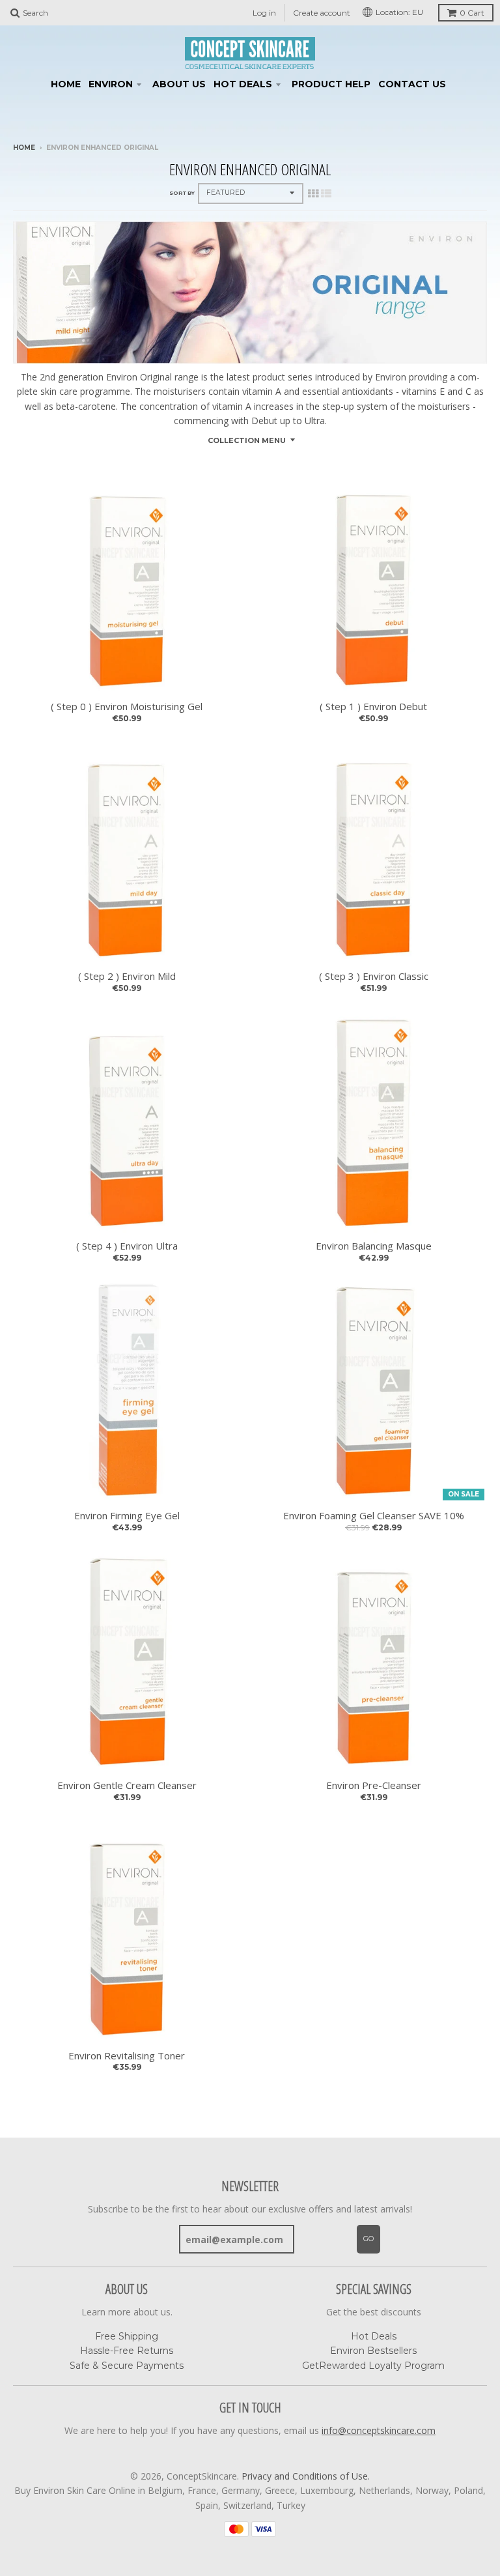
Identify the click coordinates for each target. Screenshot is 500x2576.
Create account (322, 13)
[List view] (326, 193)
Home (66, 84)
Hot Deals (243, 84)
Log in (264, 13)
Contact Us (412, 84)
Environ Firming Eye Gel (127, 1516)
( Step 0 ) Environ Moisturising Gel (127, 707)
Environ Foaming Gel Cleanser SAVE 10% (374, 1516)
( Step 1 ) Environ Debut (373, 707)
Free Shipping (127, 2336)
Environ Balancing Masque (374, 1246)
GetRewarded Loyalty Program (373, 2366)
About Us (179, 84)
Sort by (182, 193)
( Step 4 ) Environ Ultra (127, 1246)
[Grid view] (313, 193)
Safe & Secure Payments (127, 2366)
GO (368, 2239)
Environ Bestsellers (373, 2351)
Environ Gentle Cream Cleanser (127, 1785)
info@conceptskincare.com (379, 2430)
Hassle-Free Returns (127, 2351)
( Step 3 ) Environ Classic (374, 976)
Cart (472, 13)
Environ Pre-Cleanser (374, 1785)
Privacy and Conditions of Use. (306, 2476)
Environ (111, 84)
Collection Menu (247, 440)
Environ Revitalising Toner (127, 2056)
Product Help (331, 84)
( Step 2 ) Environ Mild (127, 976)
